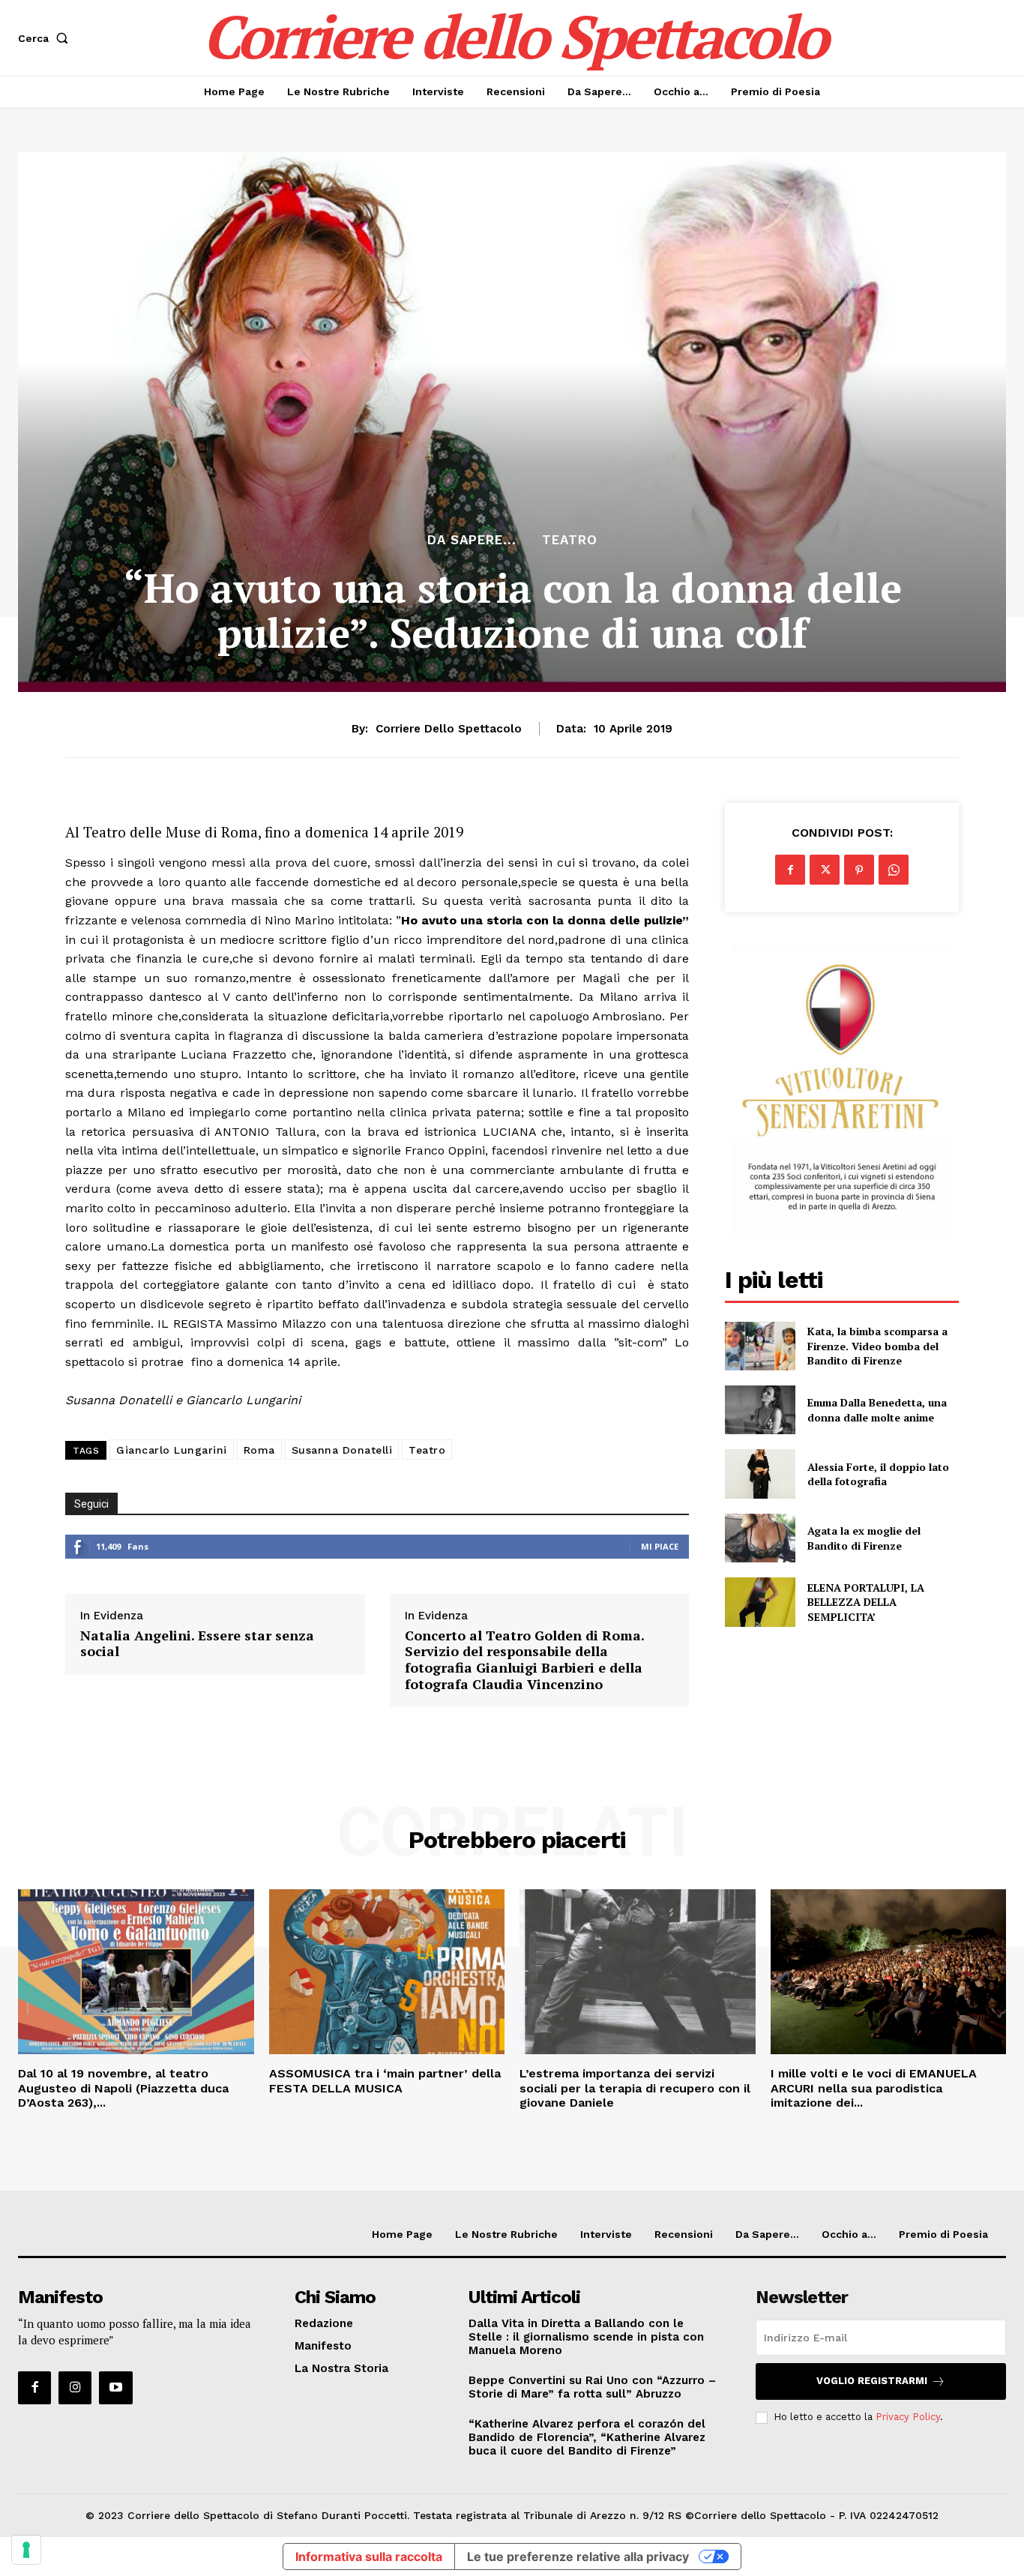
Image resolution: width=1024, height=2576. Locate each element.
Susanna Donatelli (342, 1450)
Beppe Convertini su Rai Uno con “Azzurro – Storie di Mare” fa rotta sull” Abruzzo (592, 2387)
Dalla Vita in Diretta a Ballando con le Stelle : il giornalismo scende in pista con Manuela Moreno (586, 2337)
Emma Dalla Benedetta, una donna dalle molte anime (877, 1410)
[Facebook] (790, 870)
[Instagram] (75, 2388)
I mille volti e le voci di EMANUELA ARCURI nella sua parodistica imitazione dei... (874, 2088)
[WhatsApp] (894, 870)
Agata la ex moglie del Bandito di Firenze (864, 1538)
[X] (825, 870)
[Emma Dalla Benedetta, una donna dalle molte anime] (760, 1410)
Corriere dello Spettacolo (449, 729)
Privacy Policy (908, 2417)
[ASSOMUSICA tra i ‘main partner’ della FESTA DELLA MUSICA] (387, 1972)
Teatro (570, 540)
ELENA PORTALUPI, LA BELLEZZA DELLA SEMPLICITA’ (866, 1602)
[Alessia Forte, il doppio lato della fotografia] (760, 1474)
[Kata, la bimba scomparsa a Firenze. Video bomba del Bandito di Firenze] (760, 1346)
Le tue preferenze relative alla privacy (578, 2557)
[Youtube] (115, 2388)
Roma (259, 1450)
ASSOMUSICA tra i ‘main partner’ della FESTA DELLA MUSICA (385, 2080)
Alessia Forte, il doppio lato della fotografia (878, 1474)
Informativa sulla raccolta (369, 2557)
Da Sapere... (472, 540)
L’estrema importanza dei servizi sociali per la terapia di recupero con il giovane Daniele (635, 2088)
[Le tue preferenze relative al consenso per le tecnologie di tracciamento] (26, 2550)
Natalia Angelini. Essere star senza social (197, 1644)
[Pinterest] (859, 870)
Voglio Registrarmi (872, 2381)
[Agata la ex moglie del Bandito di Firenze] (760, 1538)
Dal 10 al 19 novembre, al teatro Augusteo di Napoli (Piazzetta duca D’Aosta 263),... (123, 2088)
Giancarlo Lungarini (172, 1450)
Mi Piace (660, 1546)
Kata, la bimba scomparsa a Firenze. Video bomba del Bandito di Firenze (877, 1346)
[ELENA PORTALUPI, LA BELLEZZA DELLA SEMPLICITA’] (760, 1602)
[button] (46, 38)
